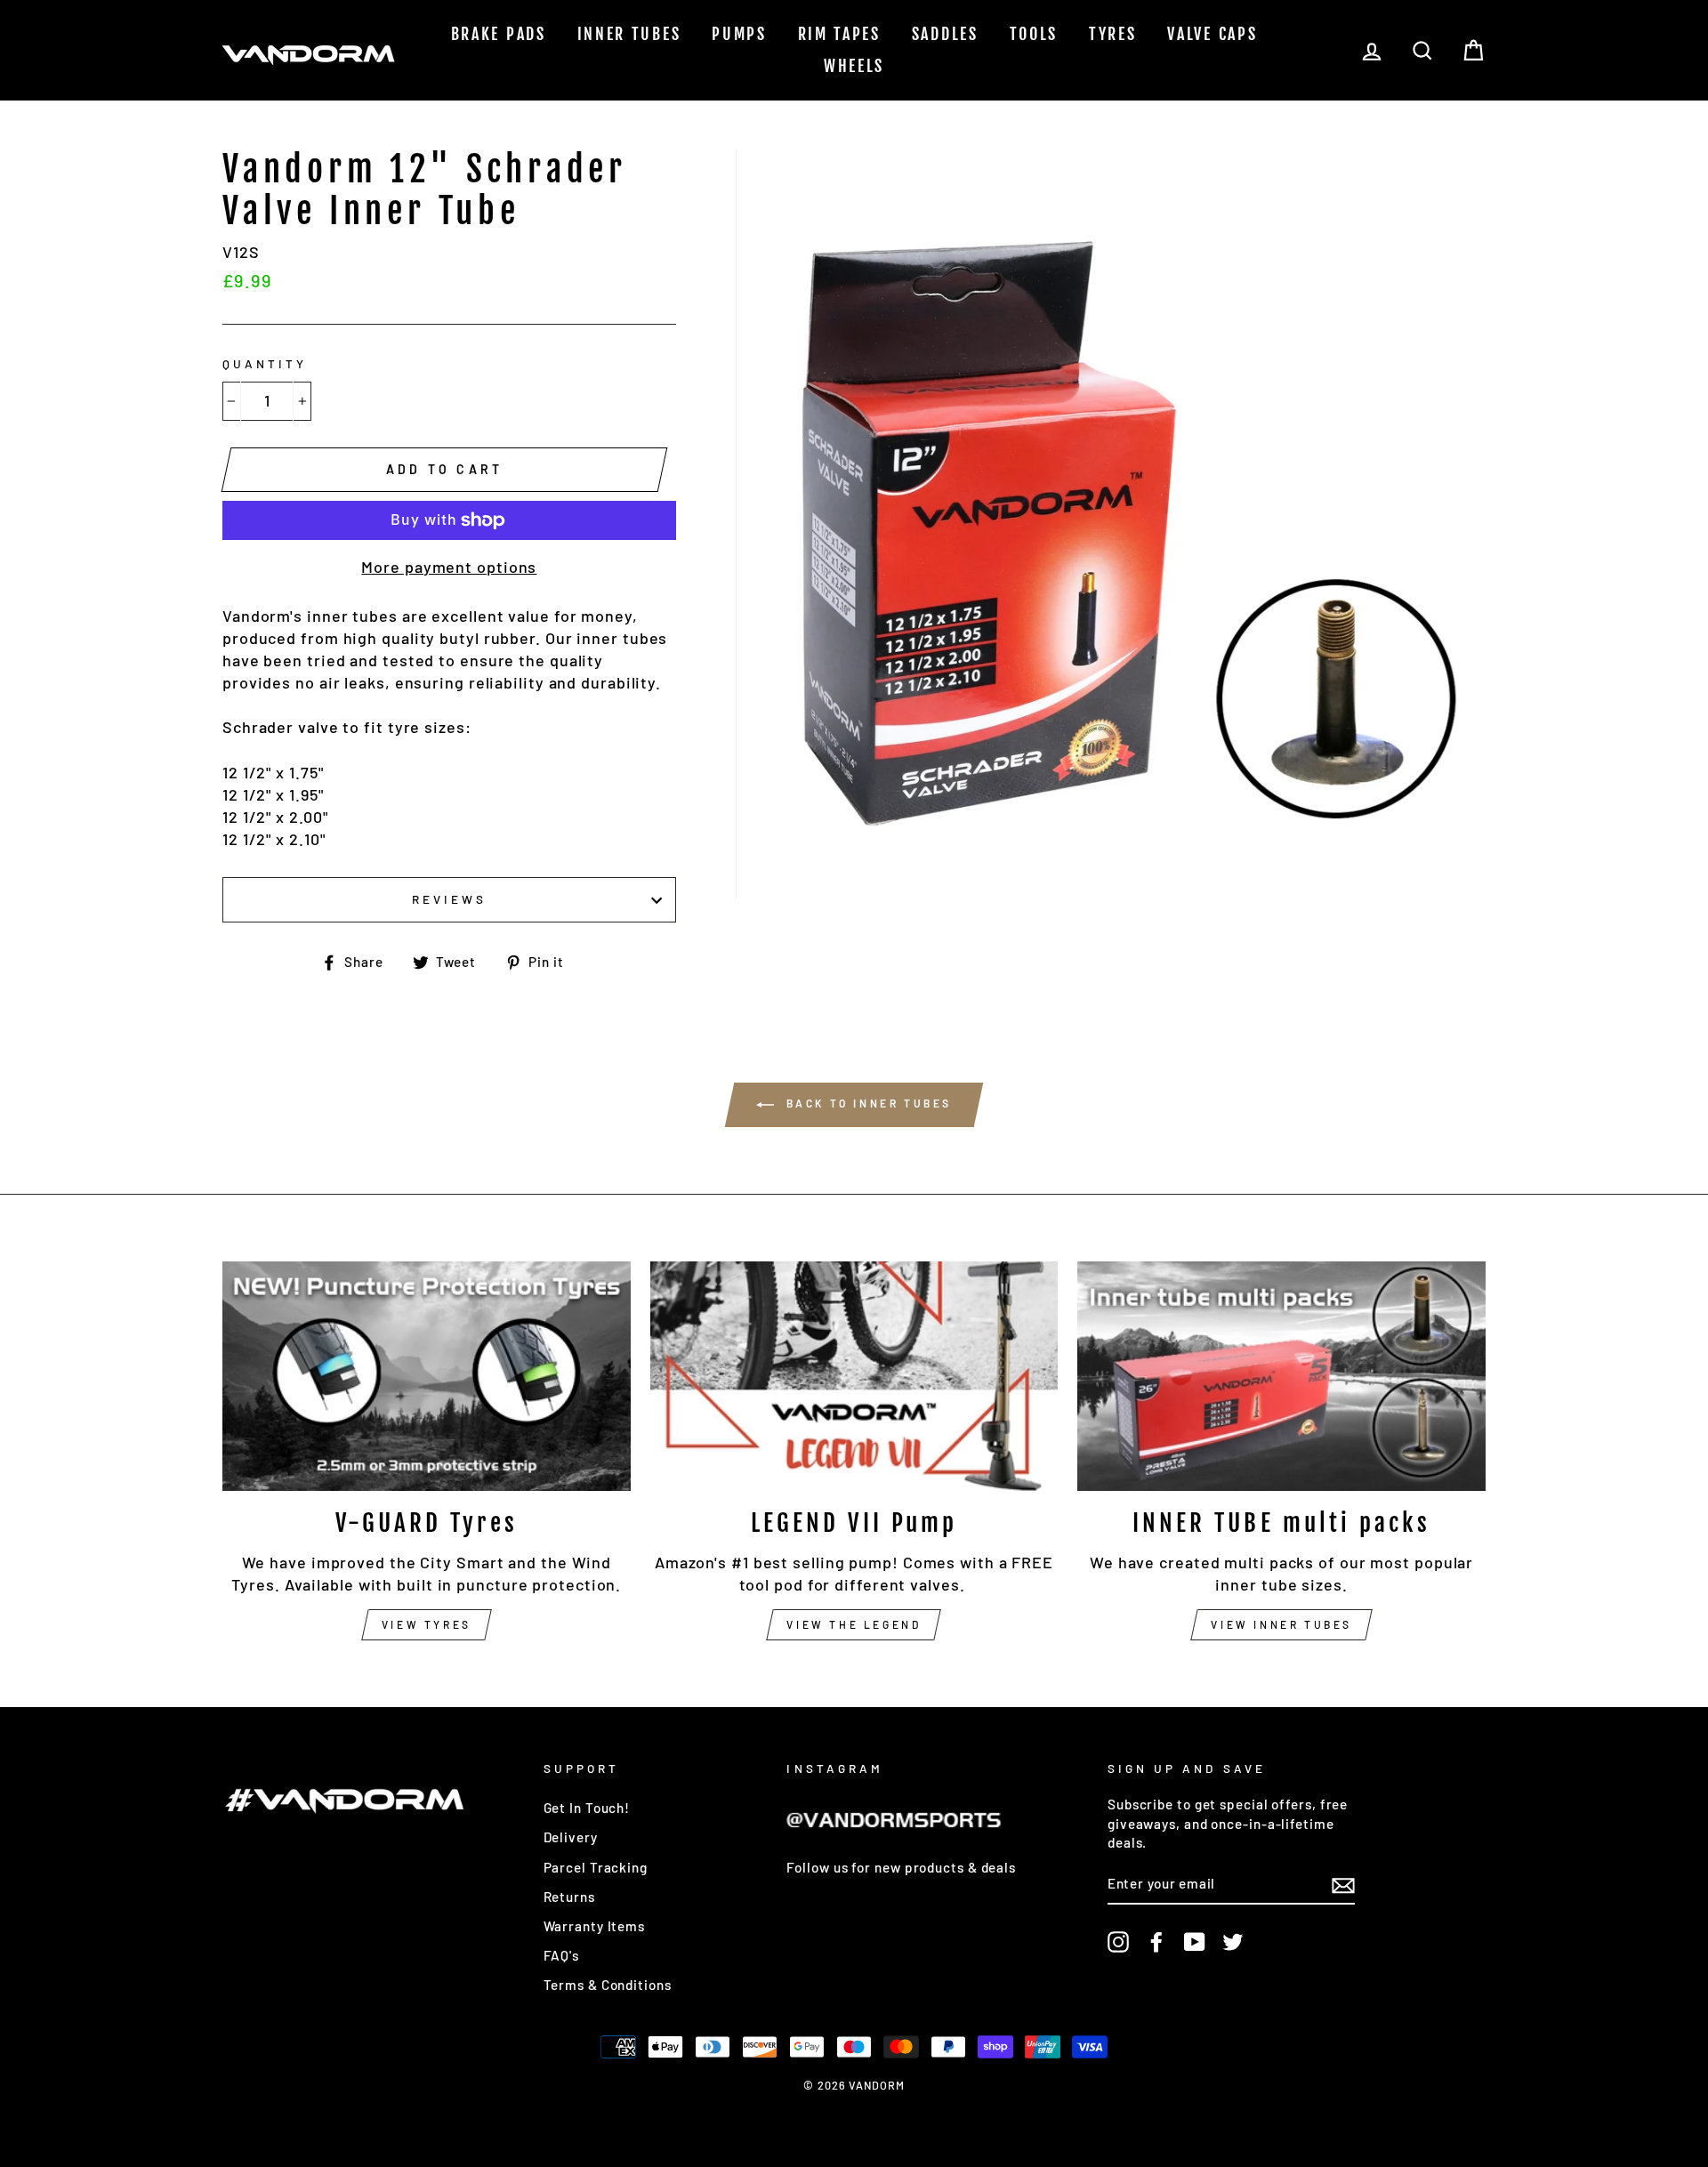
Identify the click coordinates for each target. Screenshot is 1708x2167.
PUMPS (739, 34)
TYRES (1113, 34)
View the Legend (854, 1624)
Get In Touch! (587, 1808)
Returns (569, 1897)
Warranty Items (595, 1926)
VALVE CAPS (1212, 34)
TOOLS (1034, 34)
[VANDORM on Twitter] (1233, 1942)
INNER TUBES (629, 34)
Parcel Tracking (596, 1867)
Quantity (265, 363)
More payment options (449, 567)
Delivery (571, 1837)
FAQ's (562, 1955)
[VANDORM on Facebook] (1156, 1942)
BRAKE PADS (499, 34)
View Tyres (427, 1624)
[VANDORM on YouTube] (1195, 1942)
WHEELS (854, 66)
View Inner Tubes (1281, 1624)
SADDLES (945, 34)
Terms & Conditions (608, 1985)
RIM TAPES (839, 34)
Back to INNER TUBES (866, 1104)
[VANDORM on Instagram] (1118, 1942)
